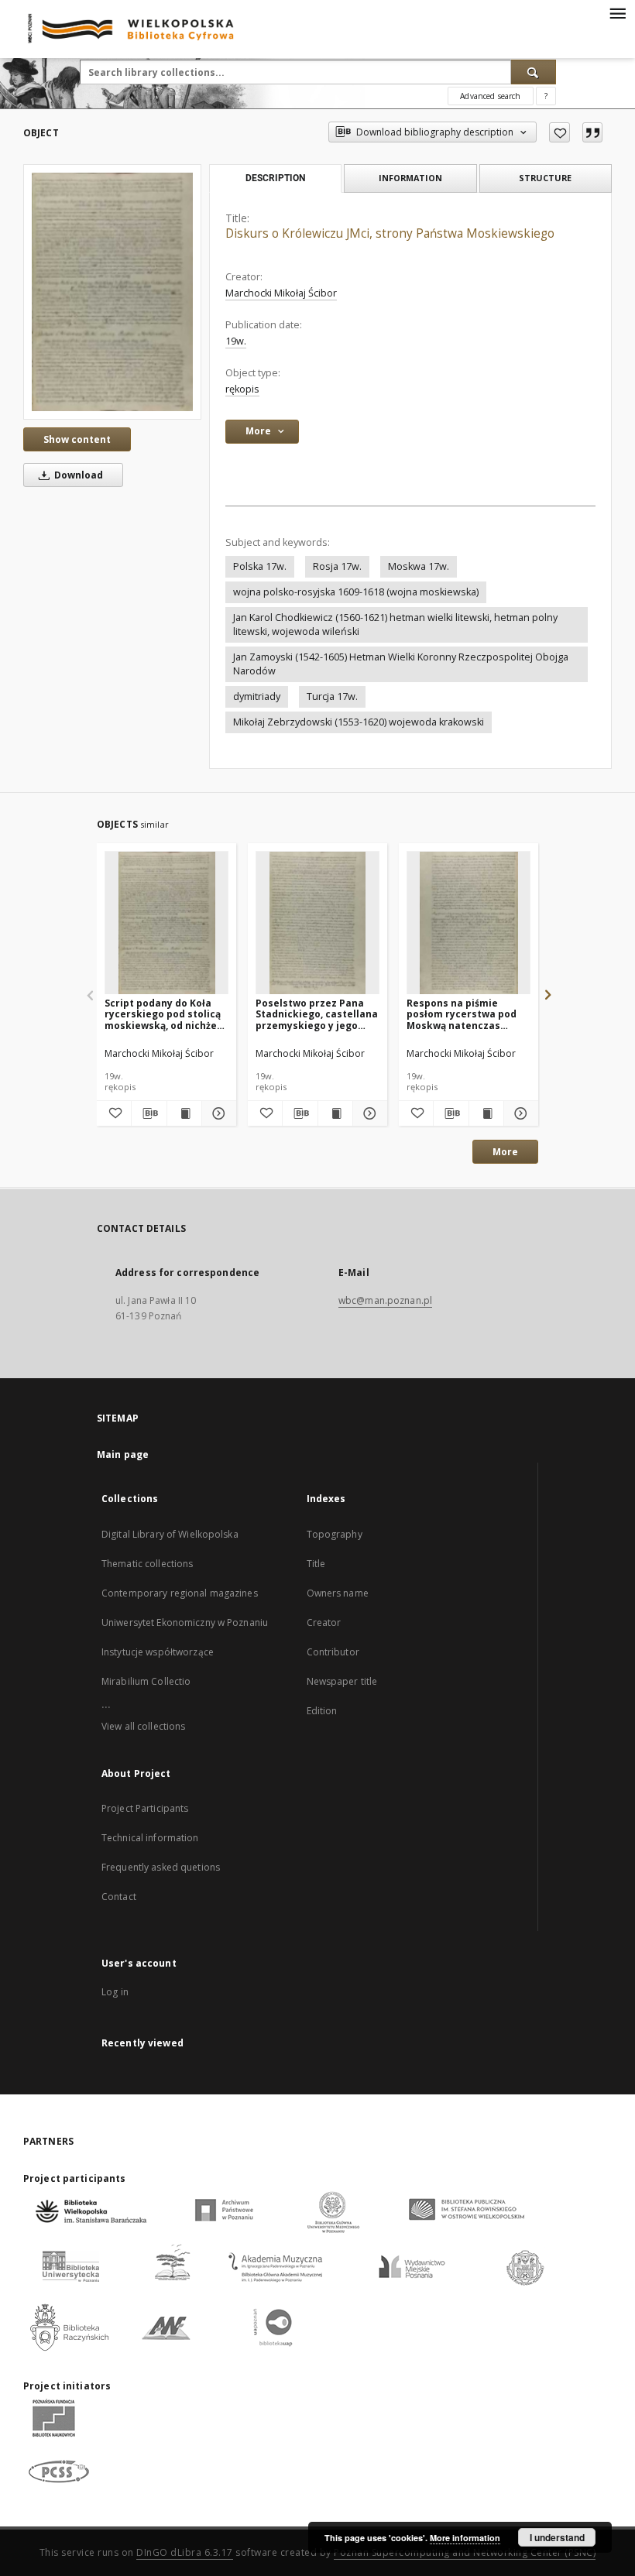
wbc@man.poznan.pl (385, 1300)
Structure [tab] (545, 178)
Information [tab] (410, 178)
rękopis (242, 389)
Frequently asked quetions (161, 1867)
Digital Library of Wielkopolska (170, 1534)
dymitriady (257, 696)
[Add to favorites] (559, 132)
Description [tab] (275, 178)
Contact (119, 1897)
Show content (77, 439)
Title (316, 1564)
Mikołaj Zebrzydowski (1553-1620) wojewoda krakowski (359, 722)
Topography (335, 1534)
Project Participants (145, 1808)
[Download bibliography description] (149, 1113)
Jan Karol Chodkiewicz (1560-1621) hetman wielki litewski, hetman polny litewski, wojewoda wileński (395, 624)
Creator (324, 1622)
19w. (236, 341)
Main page (123, 1454)
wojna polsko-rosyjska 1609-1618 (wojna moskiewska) (356, 592)
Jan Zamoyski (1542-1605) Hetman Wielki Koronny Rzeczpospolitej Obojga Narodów (401, 664)
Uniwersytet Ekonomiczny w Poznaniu (185, 1622)
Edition (322, 1711)
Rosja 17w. (337, 566)
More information (465, 2538)
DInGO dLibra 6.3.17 (185, 2552)
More (505, 1152)
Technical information (150, 1838)
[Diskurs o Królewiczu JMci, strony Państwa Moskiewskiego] (112, 292)
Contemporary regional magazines (180, 1593)
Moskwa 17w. (419, 566)
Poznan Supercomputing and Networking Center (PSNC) (465, 2552)
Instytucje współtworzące (158, 1652)
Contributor (333, 1652)
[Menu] (617, 12)
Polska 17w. (260, 566)
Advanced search (490, 96)
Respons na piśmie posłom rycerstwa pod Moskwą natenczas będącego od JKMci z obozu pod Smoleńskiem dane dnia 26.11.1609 (467, 1014)
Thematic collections (147, 1564)
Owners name (338, 1593)
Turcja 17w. (332, 696)
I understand (557, 2537)
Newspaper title (342, 1681)
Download (77, 475)
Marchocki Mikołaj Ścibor (281, 293)
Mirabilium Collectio (146, 1681)
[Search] (534, 72)
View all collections (143, 1726)
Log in (115, 1992)
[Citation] (592, 132)
